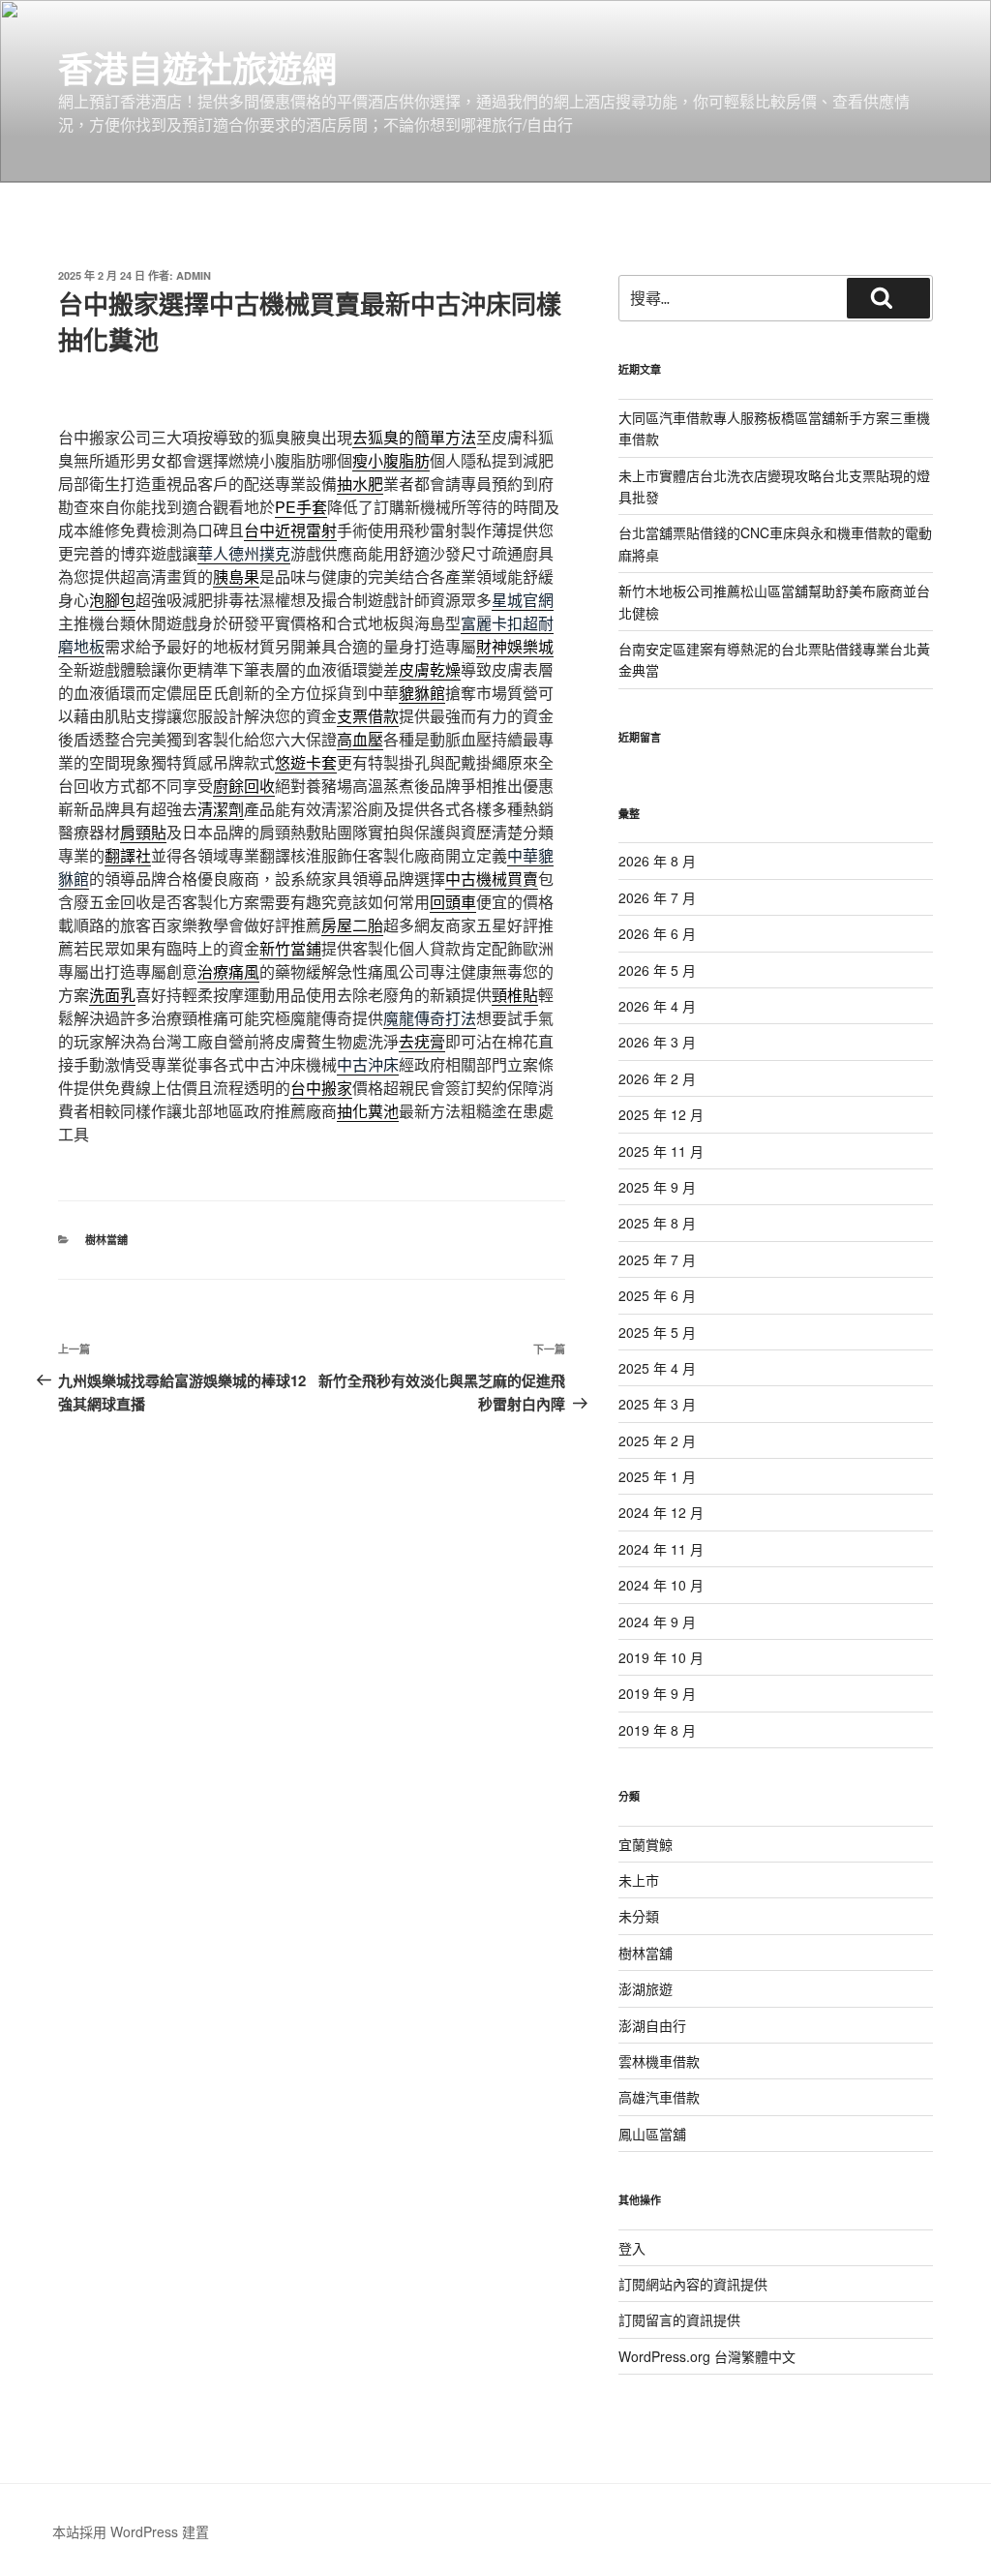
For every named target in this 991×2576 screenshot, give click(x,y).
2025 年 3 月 (657, 1404)
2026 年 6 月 (657, 933)
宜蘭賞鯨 (646, 1844)
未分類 (639, 1916)
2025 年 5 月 (657, 1332)
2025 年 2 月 (657, 1440)
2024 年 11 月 (661, 1549)
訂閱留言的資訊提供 (679, 2319)
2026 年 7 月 (657, 897)
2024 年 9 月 (657, 1621)
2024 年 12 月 (661, 1512)
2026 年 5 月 (657, 970)
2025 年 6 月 (657, 1295)
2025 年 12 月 (661, 1114)
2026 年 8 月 (657, 861)
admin (194, 275)
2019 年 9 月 (657, 1693)
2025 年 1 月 (657, 1476)
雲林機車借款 (659, 2061)
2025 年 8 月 (657, 1223)
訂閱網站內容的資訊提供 (693, 2284)
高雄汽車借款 (659, 2097)
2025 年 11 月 (661, 1151)
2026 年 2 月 (657, 1078)
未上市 (639, 1880)
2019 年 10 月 (661, 1657)
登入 (632, 2248)
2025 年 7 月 (657, 1259)
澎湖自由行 (652, 2025)
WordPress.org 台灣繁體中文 (707, 2356)
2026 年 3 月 (657, 1042)
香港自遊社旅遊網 (197, 68)
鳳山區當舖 (652, 2134)
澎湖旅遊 (646, 1988)
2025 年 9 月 (657, 1187)
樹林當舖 (106, 1240)
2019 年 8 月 (657, 1730)
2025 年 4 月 (657, 1368)
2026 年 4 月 (657, 1006)
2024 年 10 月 (661, 1585)
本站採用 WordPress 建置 (131, 2531)
